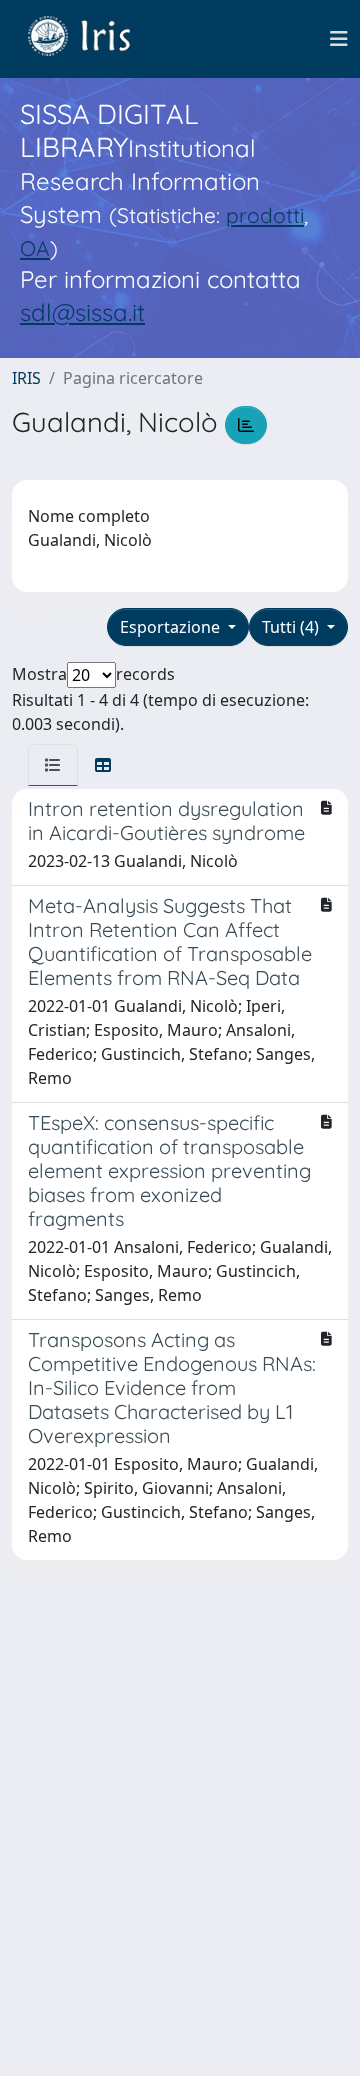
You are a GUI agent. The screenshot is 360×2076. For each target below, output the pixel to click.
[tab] (53, 765)
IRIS (26, 378)
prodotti (265, 215)
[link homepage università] (94, 39)
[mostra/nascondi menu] (339, 39)
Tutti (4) (292, 627)
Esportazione (172, 627)
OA (35, 248)
